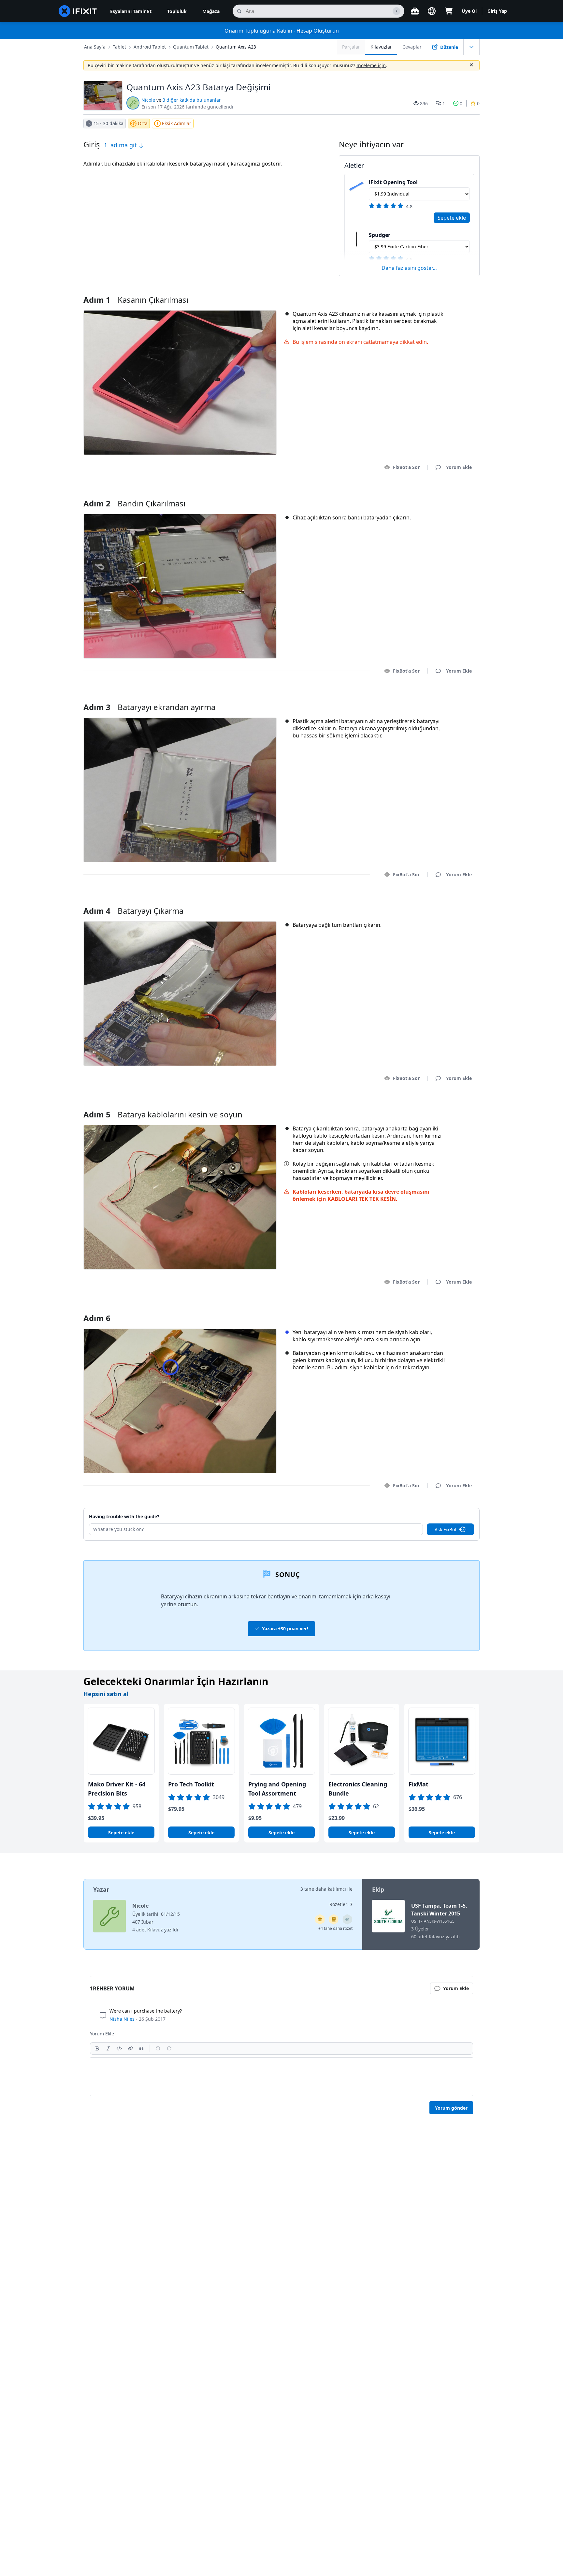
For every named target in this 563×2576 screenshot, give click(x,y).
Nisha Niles (122, 2019)
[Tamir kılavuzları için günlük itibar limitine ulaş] (334, 1919)
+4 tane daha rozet (335, 1928)
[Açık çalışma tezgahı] (415, 11)
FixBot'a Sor (406, 467)
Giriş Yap (497, 11)
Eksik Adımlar (177, 123)
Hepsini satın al (106, 1694)
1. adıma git (121, 145)
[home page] (78, 11)
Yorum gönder (451, 2108)
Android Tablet (150, 47)
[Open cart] (449, 11)
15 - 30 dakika (108, 123)
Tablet (119, 47)
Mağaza (211, 11)
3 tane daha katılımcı (323, 1889)
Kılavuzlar (381, 47)
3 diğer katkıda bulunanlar (192, 100)
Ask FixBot (446, 1529)
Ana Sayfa (95, 47)
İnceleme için (371, 65)
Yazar (101, 1889)
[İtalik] (108, 2048)
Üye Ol (469, 11)
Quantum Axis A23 (236, 47)
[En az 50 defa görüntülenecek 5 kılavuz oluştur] (347, 1919)
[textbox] (281, 2077)
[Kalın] (97, 2048)
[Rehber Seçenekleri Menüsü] (471, 47)
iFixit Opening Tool (393, 182)
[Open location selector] (432, 11)
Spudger (380, 235)
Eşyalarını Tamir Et (131, 11)
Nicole (148, 100)
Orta (143, 123)
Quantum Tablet (191, 47)
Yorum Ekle (453, 495)
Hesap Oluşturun (318, 31)
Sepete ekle (452, 218)
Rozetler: (341, 1904)
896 (424, 103)
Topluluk (177, 11)
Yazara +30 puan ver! (285, 1629)
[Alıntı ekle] (141, 2048)
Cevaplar (412, 47)
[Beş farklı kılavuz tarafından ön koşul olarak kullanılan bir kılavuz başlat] (320, 1919)
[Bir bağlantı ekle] (130, 2048)
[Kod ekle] (119, 2048)
